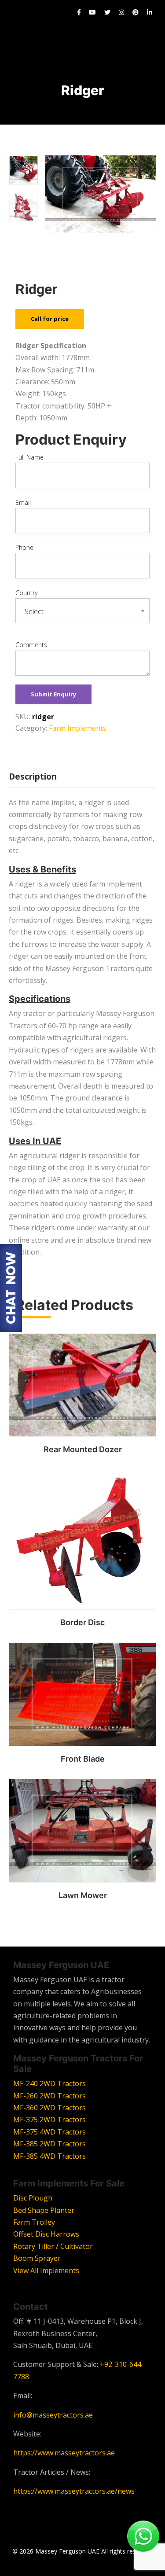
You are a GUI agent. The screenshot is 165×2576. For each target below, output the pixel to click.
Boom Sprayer (37, 2258)
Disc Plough (33, 2198)
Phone (24, 547)
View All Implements (46, 2271)
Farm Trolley (34, 2222)
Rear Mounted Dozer (83, 1449)
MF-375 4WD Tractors (49, 2132)
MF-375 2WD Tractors (49, 2120)
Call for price (50, 319)
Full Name (29, 457)
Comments (31, 645)
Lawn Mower (83, 1895)
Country (26, 593)
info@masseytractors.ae (53, 2415)
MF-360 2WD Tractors (49, 2108)
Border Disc (82, 1622)
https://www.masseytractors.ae (64, 2453)
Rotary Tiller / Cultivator (53, 2246)
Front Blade (83, 1759)
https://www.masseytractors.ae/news (74, 2491)
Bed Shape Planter (44, 2210)
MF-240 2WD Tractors (49, 2083)
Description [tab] (33, 776)
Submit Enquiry (53, 694)
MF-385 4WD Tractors (49, 2156)
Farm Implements (78, 728)
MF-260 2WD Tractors (49, 2096)
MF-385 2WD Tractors (49, 2144)
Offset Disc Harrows (46, 2234)
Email (23, 502)
